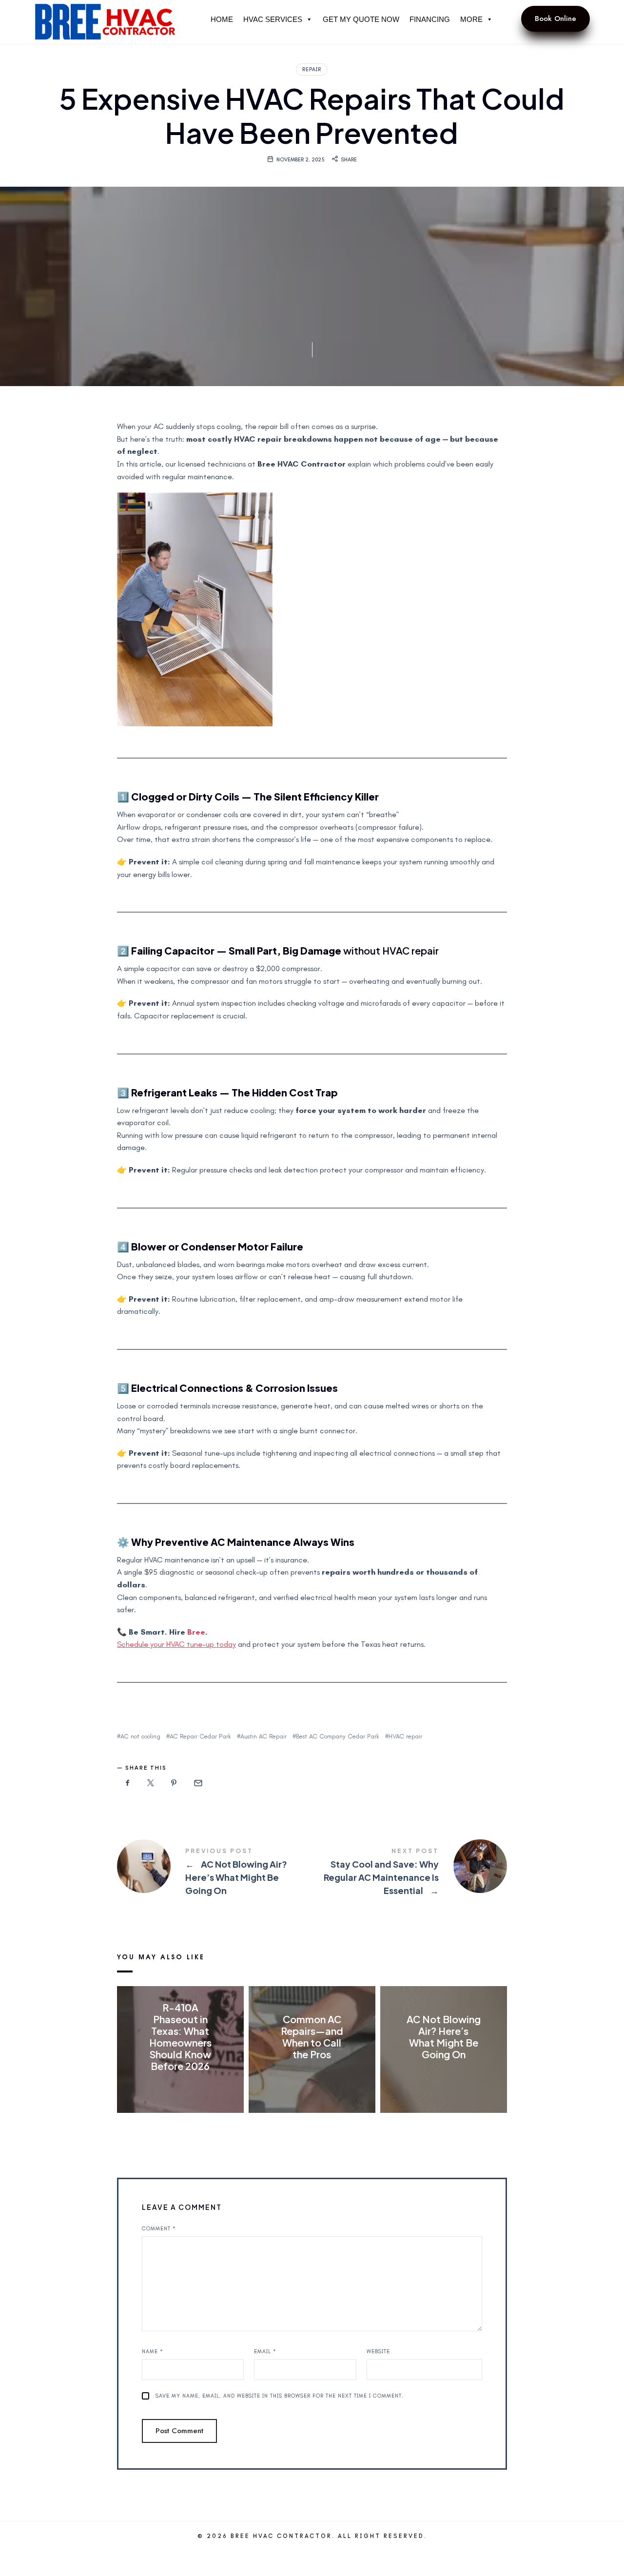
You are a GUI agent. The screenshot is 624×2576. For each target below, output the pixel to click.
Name (153, 2352)
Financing (430, 19)
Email (265, 2352)
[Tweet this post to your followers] (151, 1783)
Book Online (556, 19)
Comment (159, 2229)
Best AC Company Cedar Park (338, 1736)
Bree (196, 1632)
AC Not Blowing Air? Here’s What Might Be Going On (214, 1873)
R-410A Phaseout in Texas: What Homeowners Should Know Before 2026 (180, 2036)
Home (222, 19)
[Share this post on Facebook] (128, 1783)
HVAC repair (405, 1736)
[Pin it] (174, 1783)
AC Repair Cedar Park (200, 1736)
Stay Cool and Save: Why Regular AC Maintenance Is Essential (409, 1873)
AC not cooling (140, 1736)
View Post (180, 2086)
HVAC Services (273, 19)
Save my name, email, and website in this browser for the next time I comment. (280, 2396)
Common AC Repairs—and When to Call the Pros (312, 2036)
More (471, 19)
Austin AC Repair (263, 1736)
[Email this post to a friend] (197, 1783)
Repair (312, 69)
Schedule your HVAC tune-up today (176, 1644)
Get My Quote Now (361, 19)
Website (378, 2352)
